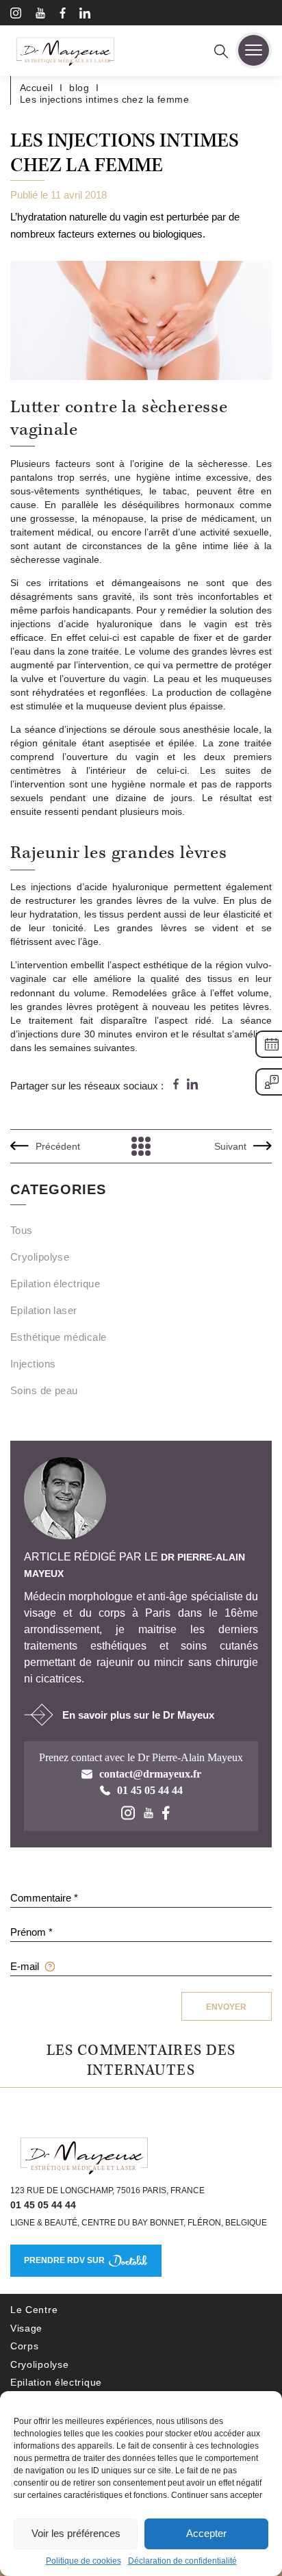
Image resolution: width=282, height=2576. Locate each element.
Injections (33, 1364)
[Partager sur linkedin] (192, 1085)
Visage (26, 2328)
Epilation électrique (55, 1284)
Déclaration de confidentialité (182, 2561)
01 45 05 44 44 (43, 2205)
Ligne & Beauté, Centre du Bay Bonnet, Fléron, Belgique (139, 2223)
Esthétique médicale (59, 1337)
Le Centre (34, 2310)
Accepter (206, 2533)
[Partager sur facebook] (176, 1085)
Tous (22, 1230)
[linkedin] (85, 15)
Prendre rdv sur (64, 2260)
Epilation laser (44, 1310)
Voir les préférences (76, 2533)
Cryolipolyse (40, 1257)
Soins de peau (44, 1390)
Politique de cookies (84, 2561)
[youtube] (40, 15)
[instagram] (16, 15)
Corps (25, 2346)
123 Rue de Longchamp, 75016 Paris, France (107, 2190)
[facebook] (63, 15)
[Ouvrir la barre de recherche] (221, 53)
